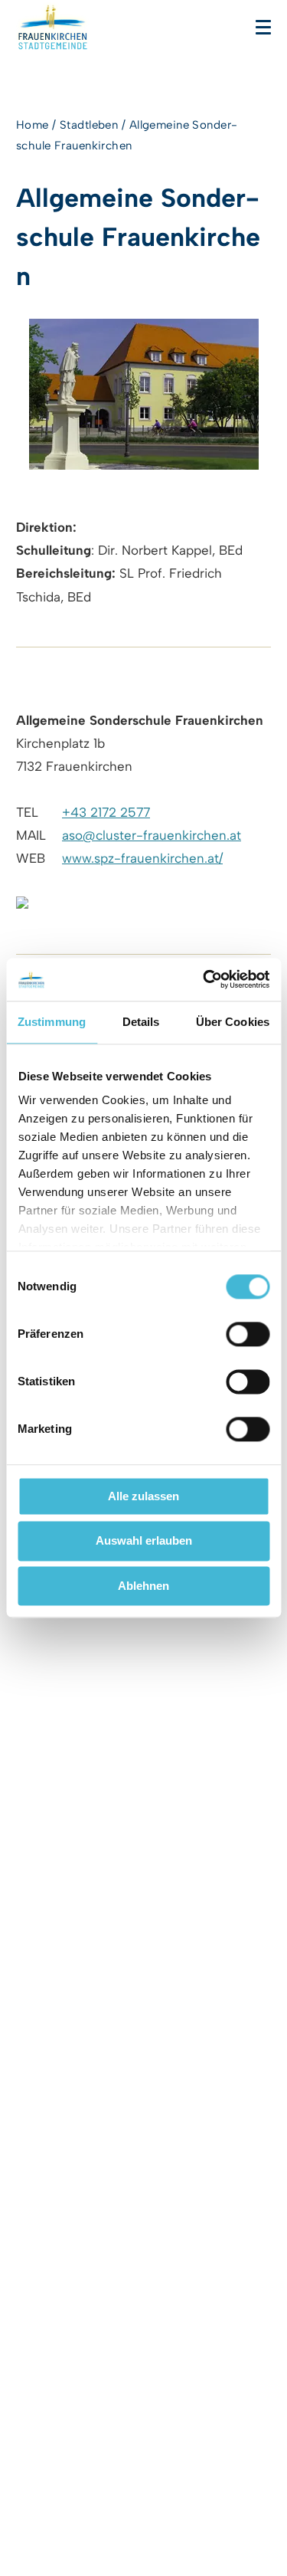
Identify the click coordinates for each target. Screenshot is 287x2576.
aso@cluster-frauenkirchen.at (152, 835)
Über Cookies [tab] (233, 1022)
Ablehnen (143, 1586)
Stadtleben (89, 125)
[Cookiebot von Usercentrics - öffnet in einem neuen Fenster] (204, 979)
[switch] (248, 1334)
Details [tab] (141, 1022)
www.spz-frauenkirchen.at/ (142, 858)
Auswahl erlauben (144, 1541)
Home (33, 125)
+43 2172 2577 (106, 812)
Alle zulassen (143, 1496)
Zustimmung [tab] (52, 1022)
